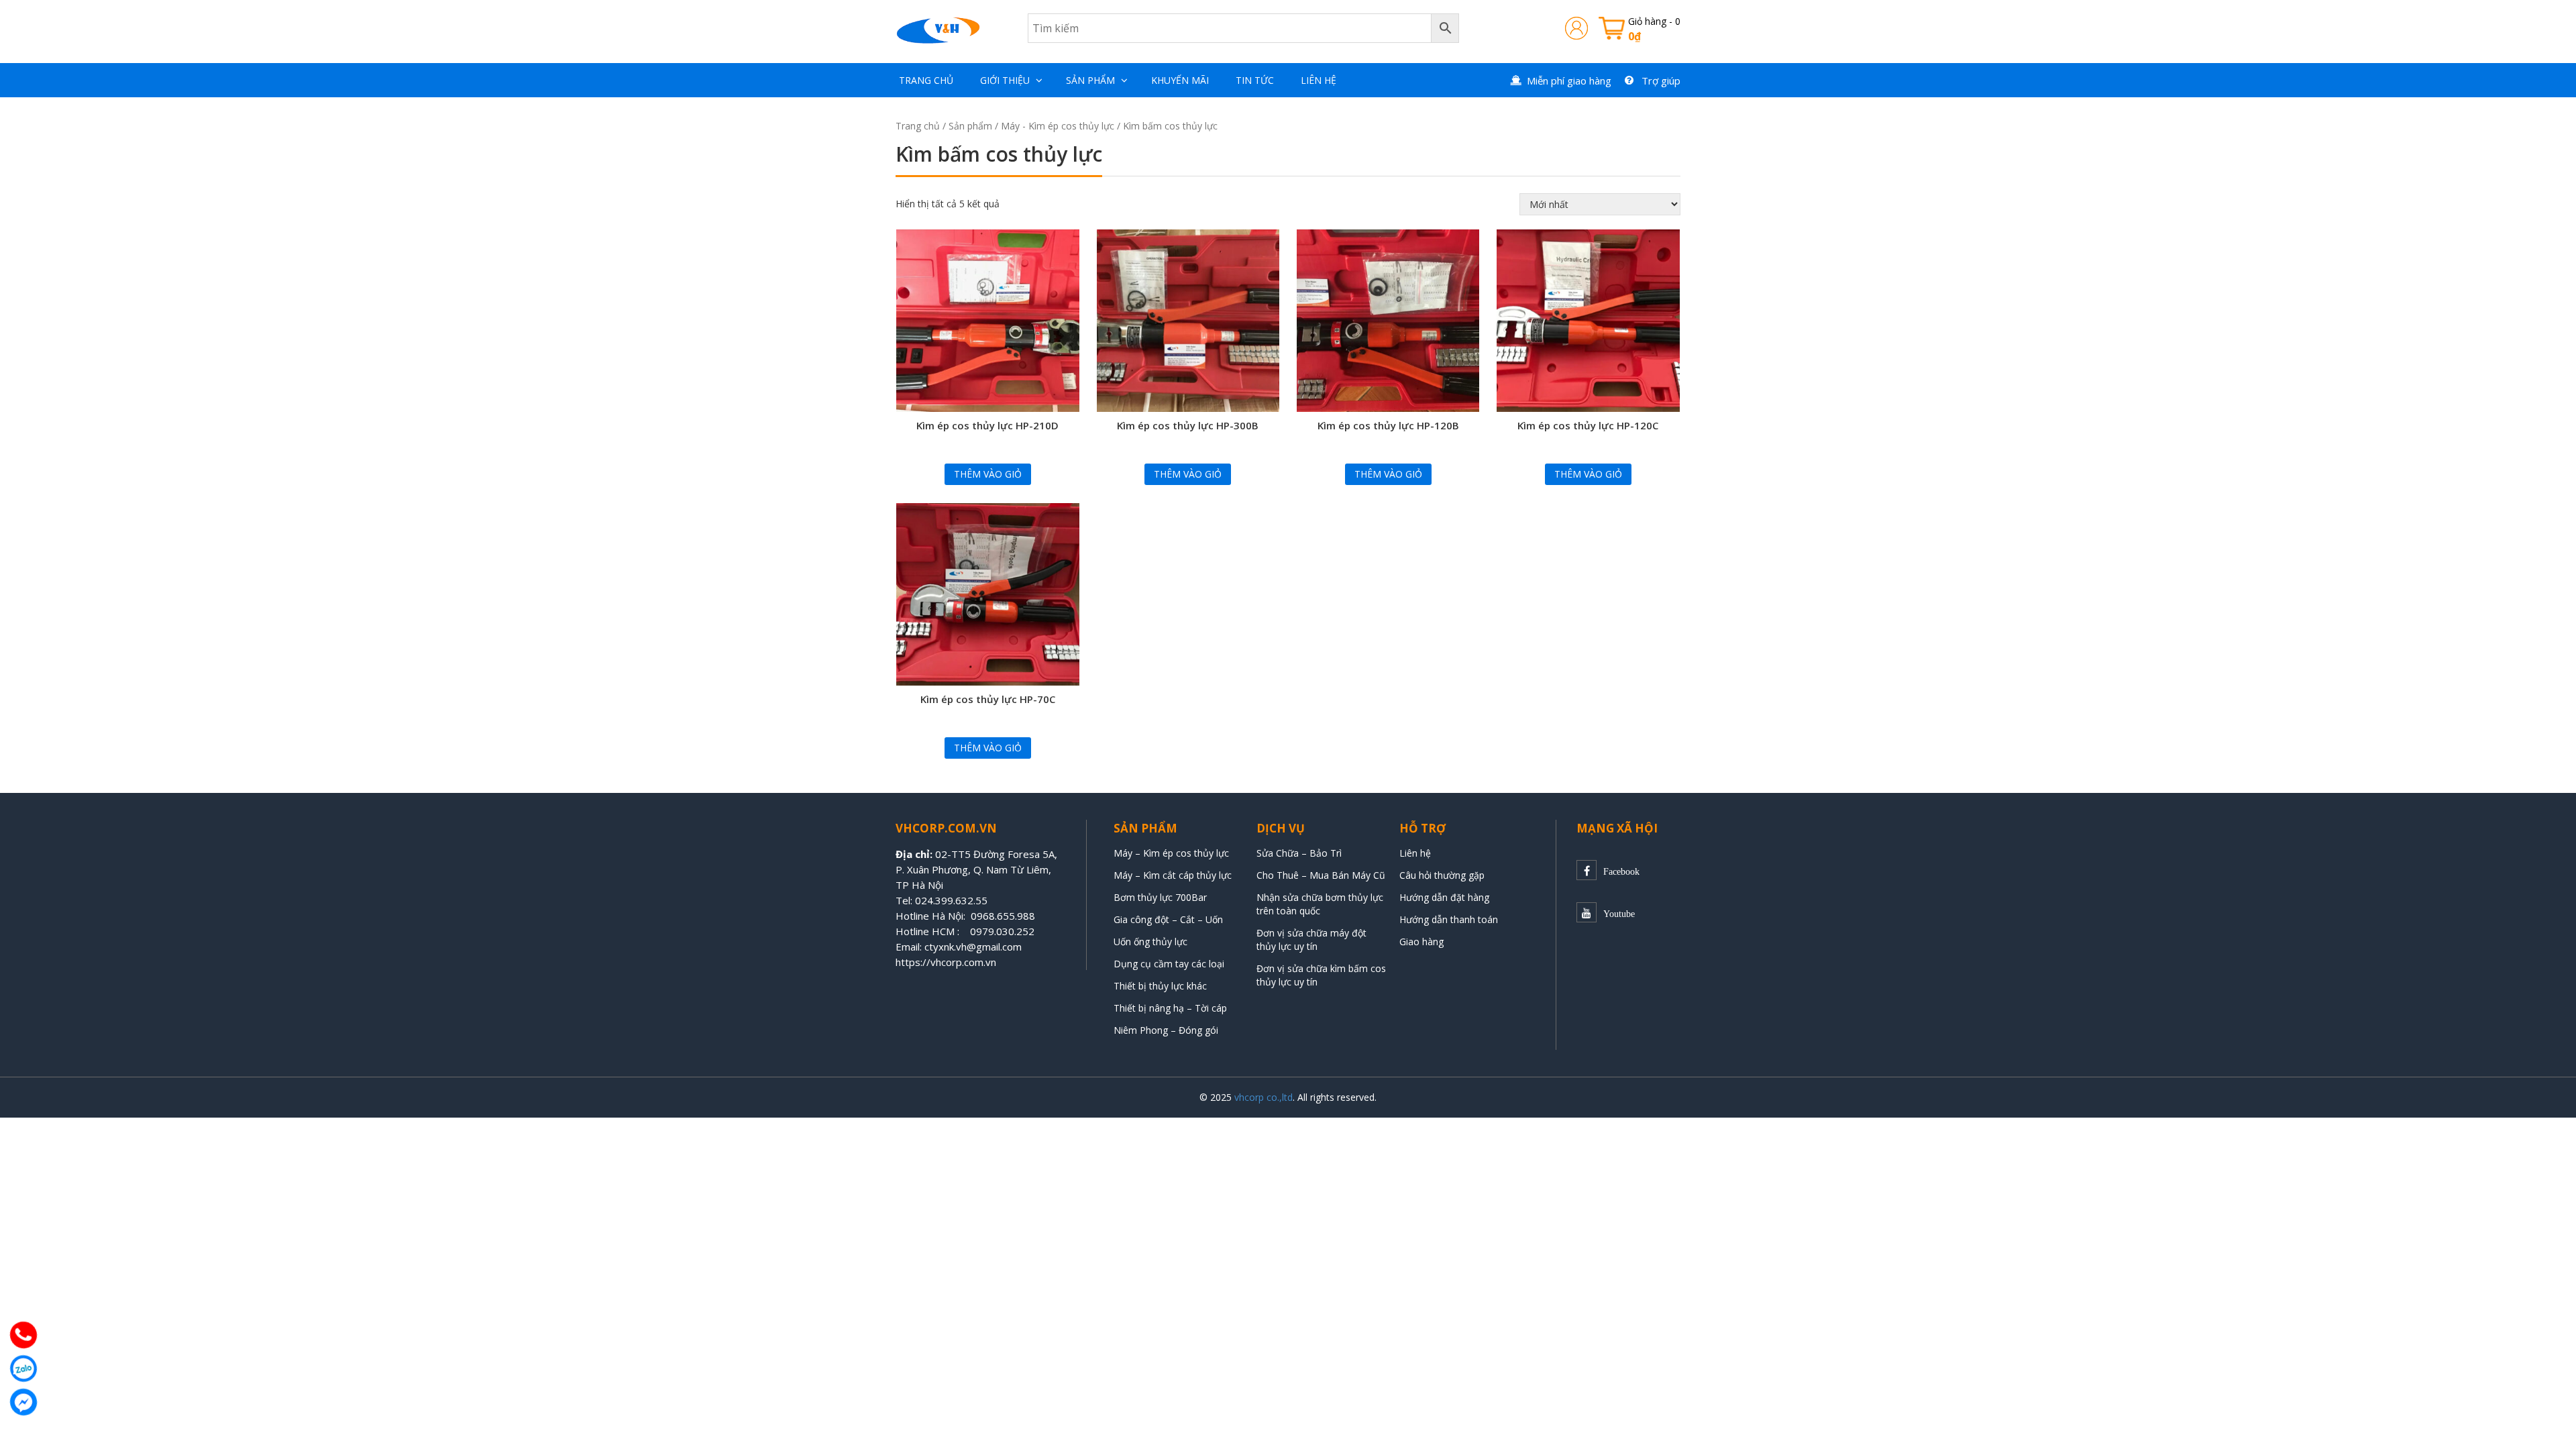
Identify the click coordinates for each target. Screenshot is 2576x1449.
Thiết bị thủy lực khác (1160, 986)
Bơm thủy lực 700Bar (1160, 897)
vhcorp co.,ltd (1264, 1097)
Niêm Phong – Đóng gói (1166, 1030)
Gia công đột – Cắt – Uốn (1168, 919)
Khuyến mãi (1180, 80)
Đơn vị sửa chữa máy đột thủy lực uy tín (1311, 940)
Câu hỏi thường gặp (1442, 875)
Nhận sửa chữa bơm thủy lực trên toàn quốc (1320, 904)
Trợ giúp (1661, 80)
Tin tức (1255, 80)
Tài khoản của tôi (1576, 28)
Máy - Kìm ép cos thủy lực (1058, 126)
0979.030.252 (1002, 931)
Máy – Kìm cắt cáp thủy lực (1173, 875)
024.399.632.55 (951, 900)
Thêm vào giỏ (988, 474)
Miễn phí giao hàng (1569, 80)
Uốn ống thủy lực (1152, 942)
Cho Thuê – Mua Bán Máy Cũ (1321, 875)
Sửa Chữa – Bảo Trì (1299, 853)
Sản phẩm (1090, 80)
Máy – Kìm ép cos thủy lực (1171, 853)
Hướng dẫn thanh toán (1449, 919)
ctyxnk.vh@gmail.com (973, 947)
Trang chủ (926, 80)
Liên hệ (1319, 80)
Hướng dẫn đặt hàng (1444, 897)
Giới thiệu (1005, 80)
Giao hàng (1421, 942)
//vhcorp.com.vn (959, 962)
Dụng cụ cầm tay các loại (1169, 964)
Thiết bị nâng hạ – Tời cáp (1170, 1008)
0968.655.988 (1003, 916)
